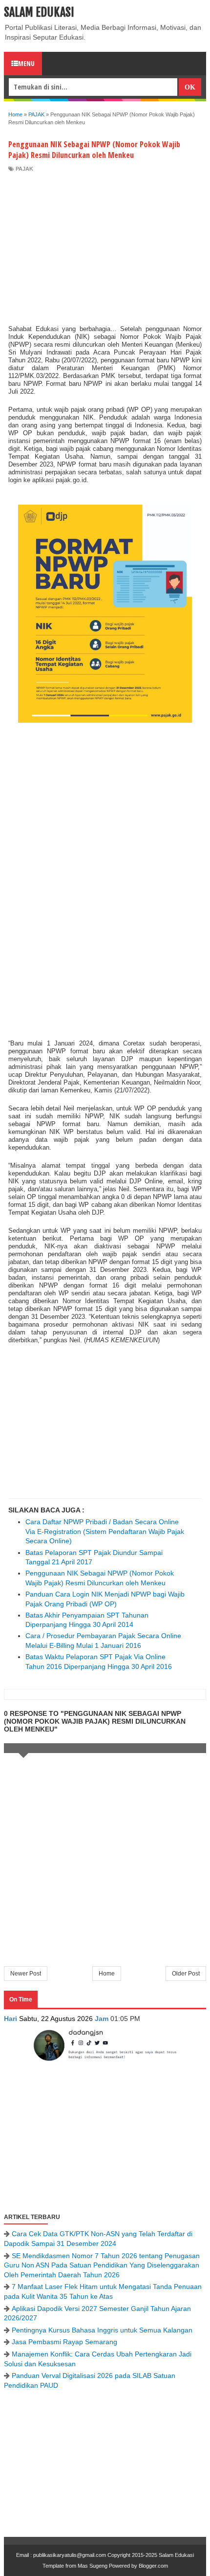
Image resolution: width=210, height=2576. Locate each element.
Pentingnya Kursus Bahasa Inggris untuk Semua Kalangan (102, 2330)
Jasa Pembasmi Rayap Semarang (64, 2342)
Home (107, 1974)
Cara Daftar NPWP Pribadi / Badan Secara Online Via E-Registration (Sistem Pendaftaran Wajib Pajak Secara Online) (105, 1531)
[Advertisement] (105, 246)
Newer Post (26, 1974)
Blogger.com (153, 2566)
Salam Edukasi (39, 12)
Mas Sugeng (93, 2566)
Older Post (186, 1974)
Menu (26, 63)
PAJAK (24, 169)
